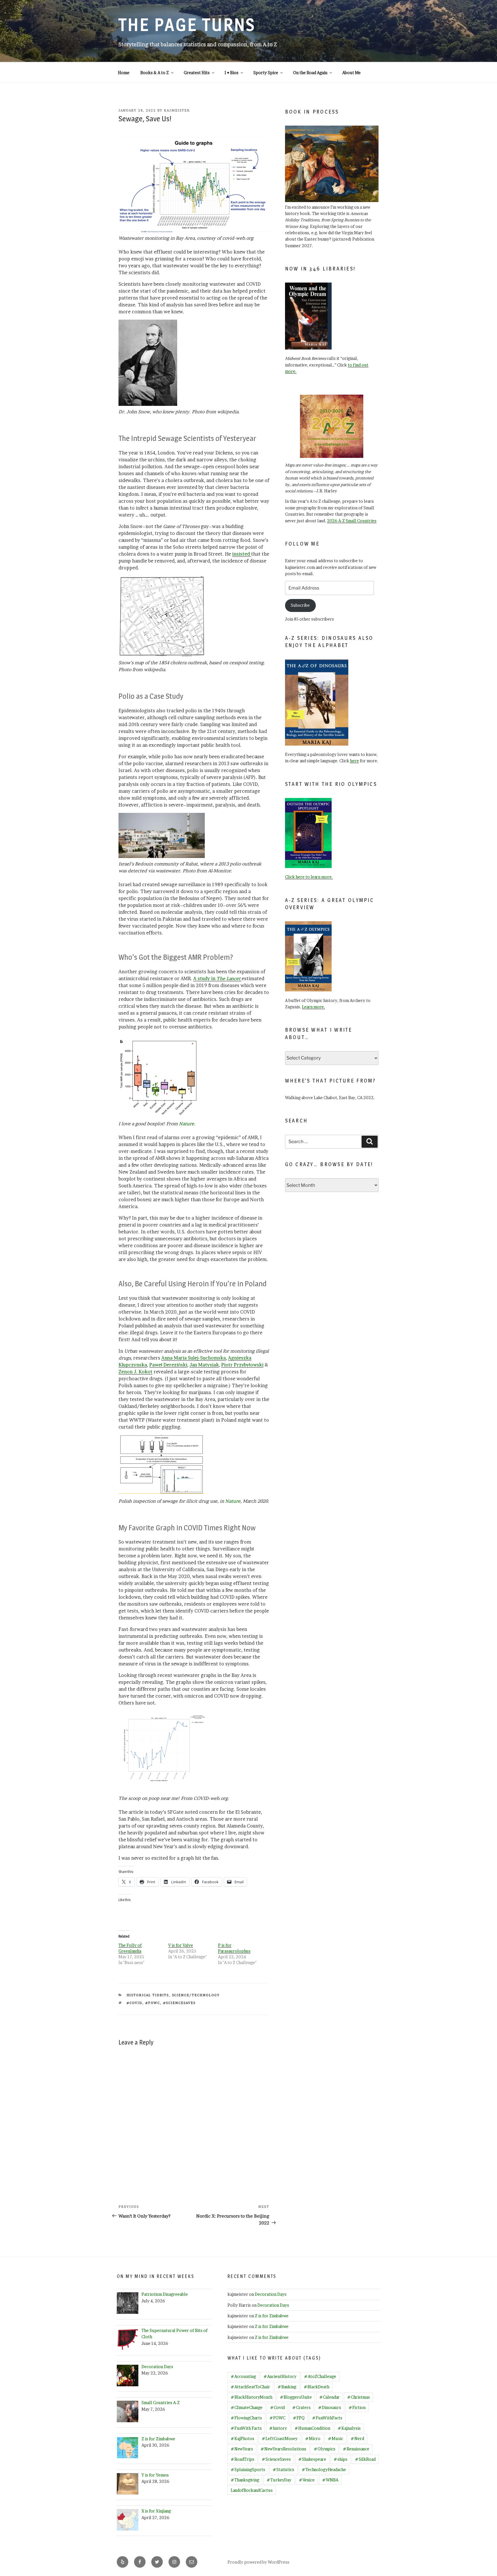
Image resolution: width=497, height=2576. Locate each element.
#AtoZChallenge (320, 2376)
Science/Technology (196, 1995)
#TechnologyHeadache (324, 2470)
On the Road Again (310, 73)
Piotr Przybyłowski (242, 1365)
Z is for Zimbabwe (272, 2316)
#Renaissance (356, 2449)
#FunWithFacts (327, 2418)
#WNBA (330, 2480)
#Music (336, 2438)
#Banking (287, 2387)
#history (278, 2428)
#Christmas (359, 2397)
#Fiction (357, 2407)
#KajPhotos (242, 2438)
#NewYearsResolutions (283, 2449)
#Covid (134, 2003)
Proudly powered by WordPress (258, 2562)
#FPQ (299, 2418)
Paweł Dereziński (168, 1365)
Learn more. (314, 1007)
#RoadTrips (242, 2459)
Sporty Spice (266, 73)
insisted (242, 554)
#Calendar (329, 2397)
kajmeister (177, 110)
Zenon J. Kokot (135, 1372)
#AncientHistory (280, 2376)
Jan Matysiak (204, 1365)
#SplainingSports (248, 2470)
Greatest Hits (197, 73)
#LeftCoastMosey (280, 2438)
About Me (351, 73)
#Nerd (357, 2438)
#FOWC (153, 2003)
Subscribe (300, 605)
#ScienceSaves (179, 2003)
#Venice (307, 2480)
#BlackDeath (317, 2387)
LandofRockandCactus (252, 2490)
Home (124, 73)
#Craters (301, 2407)
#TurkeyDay (279, 2480)
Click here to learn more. (309, 877)
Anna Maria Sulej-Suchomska (194, 1358)
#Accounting (243, 2376)
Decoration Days (271, 2294)
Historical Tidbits (148, 1995)
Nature (187, 1124)
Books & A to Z (155, 73)
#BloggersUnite (296, 2397)
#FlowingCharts (246, 2418)
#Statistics (283, 2470)
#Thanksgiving (245, 2480)
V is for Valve (181, 1945)
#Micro (313, 2438)
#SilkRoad (365, 2459)
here (354, 761)
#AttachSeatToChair (250, 2387)
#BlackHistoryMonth (252, 2397)
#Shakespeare (312, 2459)
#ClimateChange (247, 2407)
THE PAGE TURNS (187, 25)
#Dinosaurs (330, 2407)
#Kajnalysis (349, 2428)
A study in (205, 978)
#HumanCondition (312, 2428)
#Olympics (325, 2449)
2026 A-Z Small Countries (352, 521)
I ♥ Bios (232, 73)
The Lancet (229, 978)
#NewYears (242, 2449)
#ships (341, 2459)
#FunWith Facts (246, 2428)
